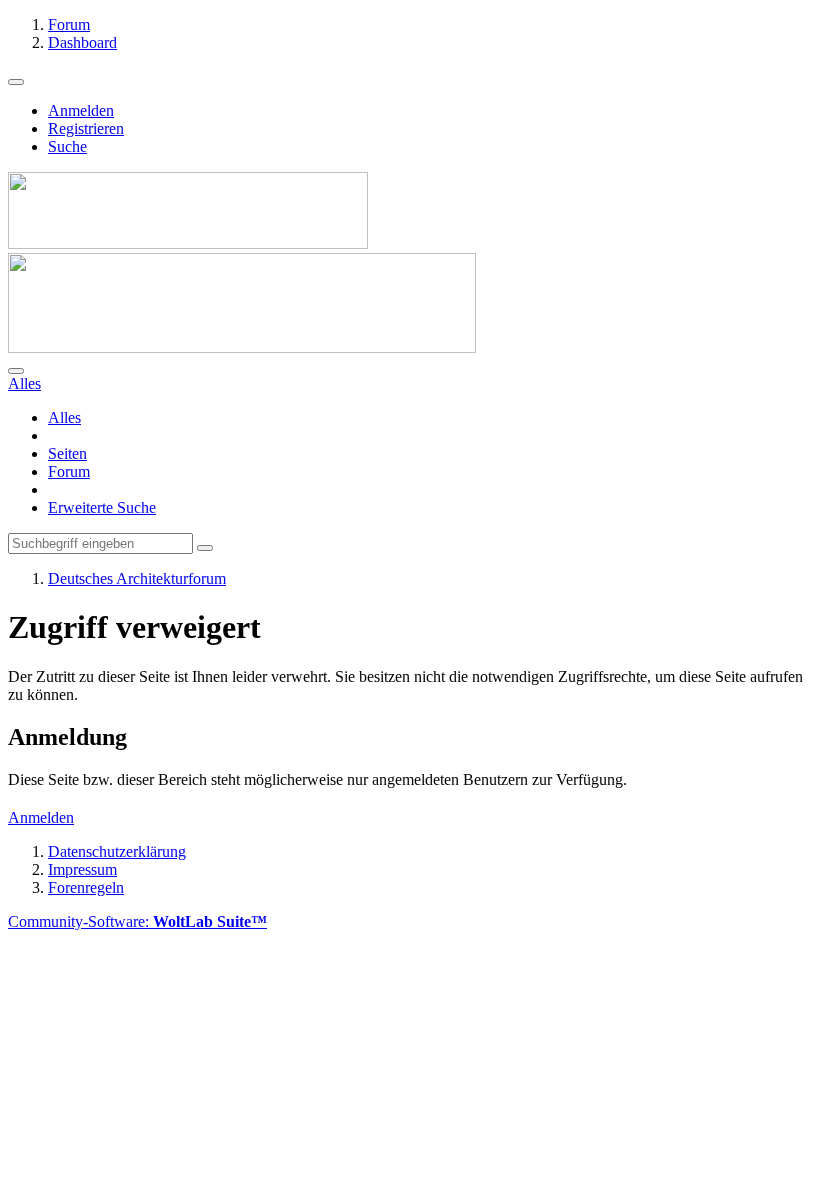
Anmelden (81, 110)
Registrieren (86, 128)
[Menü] (16, 82)
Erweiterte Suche (102, 507)
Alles (64, 417)
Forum (69, 471)
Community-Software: (137, 921)
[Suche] (16, 371)
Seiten (67, 453)
